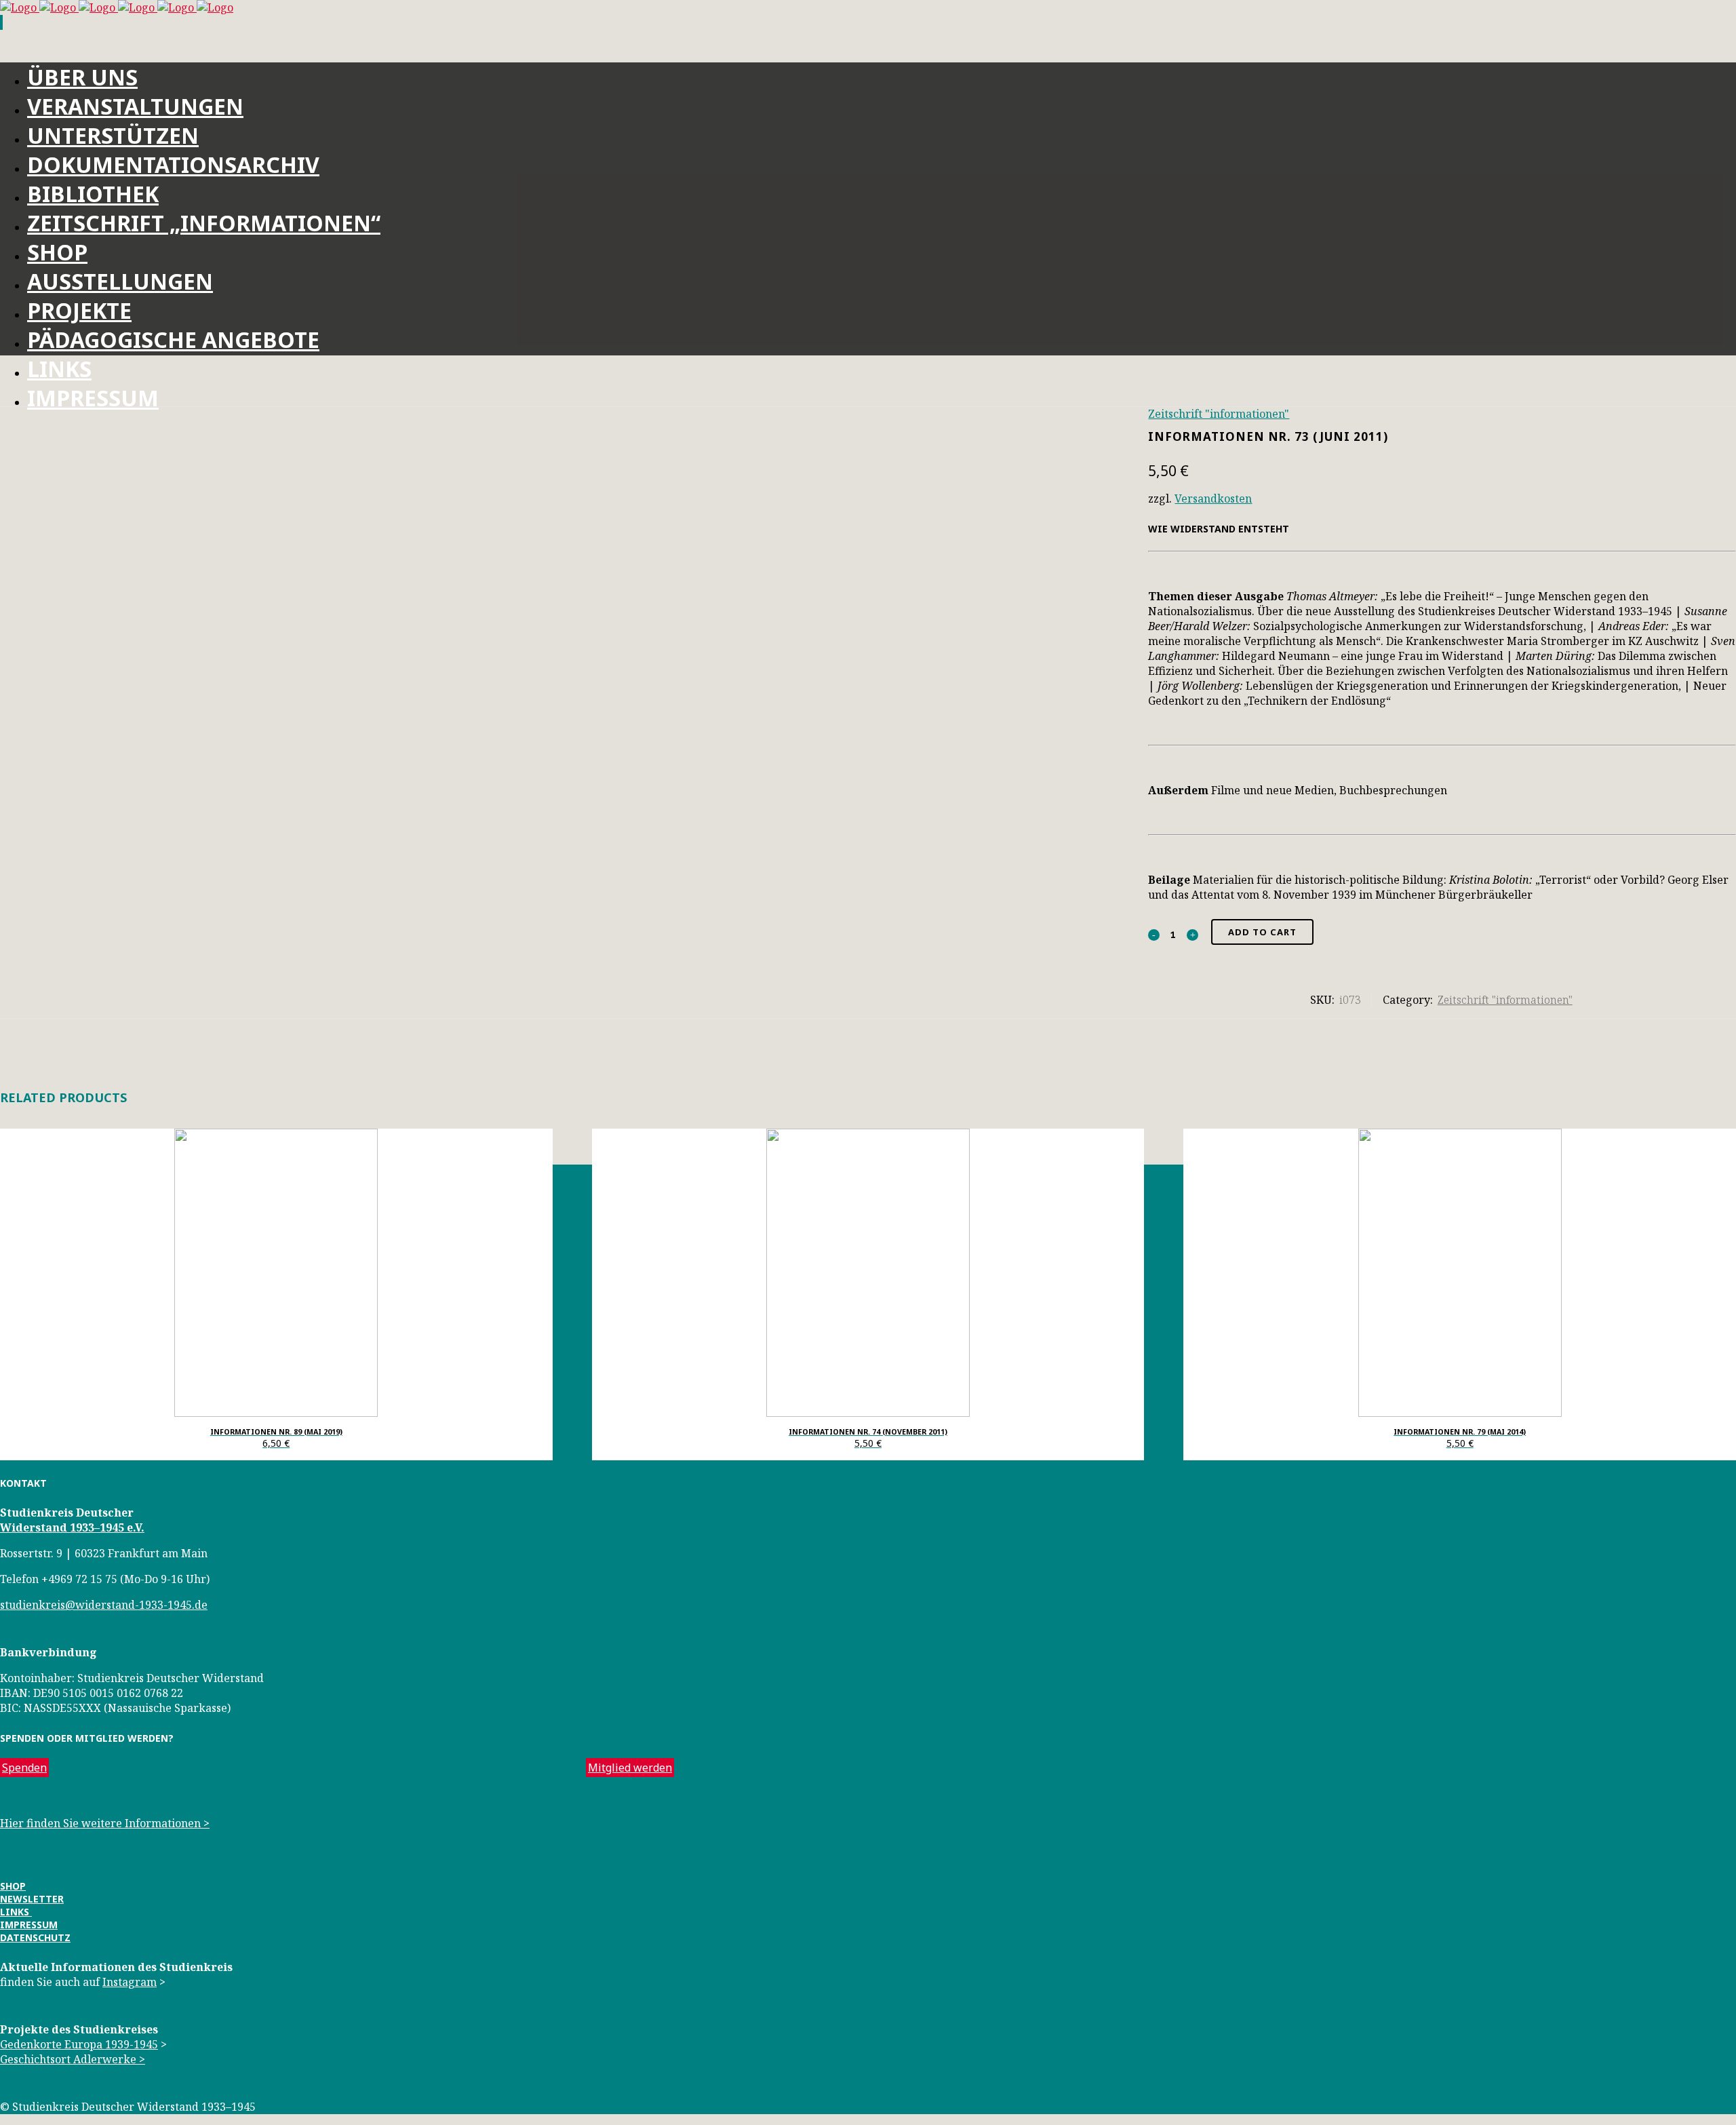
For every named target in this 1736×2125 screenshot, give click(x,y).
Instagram (130, 1982)
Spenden (24, 1768)
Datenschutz (35, 1937)
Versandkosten (1213, 499)
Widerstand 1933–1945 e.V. (72, 1527)
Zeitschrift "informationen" (1219, 414)
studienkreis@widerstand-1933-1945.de (104, 1605)
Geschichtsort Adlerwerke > (73, 2059)
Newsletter (32, 1899)
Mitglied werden (630, 1768)
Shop (13, 1886)
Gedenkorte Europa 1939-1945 (79, 2044)
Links (16, 1912)
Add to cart (1262, 932)
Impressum (29, 1925)
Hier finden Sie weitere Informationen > (105, 1823)
